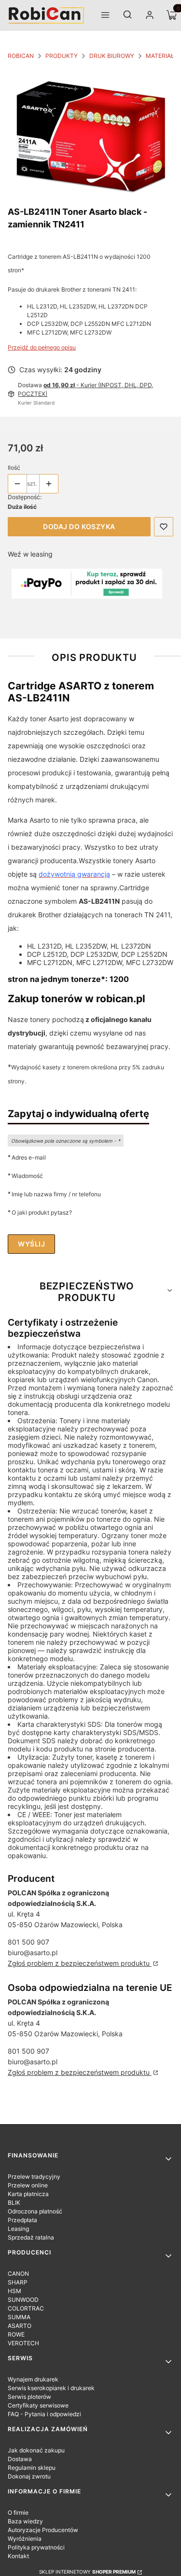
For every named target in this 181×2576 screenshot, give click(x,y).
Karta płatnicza (28, 2194)
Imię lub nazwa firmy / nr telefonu (56, 1194)
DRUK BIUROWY (112, 56)
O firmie (18, 2513)
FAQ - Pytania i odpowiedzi (44, 2414)
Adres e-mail (29, 1157)
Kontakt (18, 2556)
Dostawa (20, 2459)
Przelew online (28, 2185)
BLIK (14, 2203)
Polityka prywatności (36, 2547)
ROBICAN (21, 56)
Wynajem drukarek (33, 2379)
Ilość (14, 468)
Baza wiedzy (25, 2521)
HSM (14, 2291)
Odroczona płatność (35, 2211)
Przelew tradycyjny (34, 2177)
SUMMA (19, 2317)
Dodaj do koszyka (79, 526)
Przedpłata (22, 2220)
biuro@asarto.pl (33, 1953)
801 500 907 (28, 1942)
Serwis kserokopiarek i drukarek (51, 2388)
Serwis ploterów (29, 2397)
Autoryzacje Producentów (43, 2530)
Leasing (18, 2229)
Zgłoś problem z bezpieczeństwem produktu (80, 1963)
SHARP (18, 2282)
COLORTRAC (26, 2308)
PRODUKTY (62, 56)
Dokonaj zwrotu (29, 2476)
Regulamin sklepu (32, 2468)
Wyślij (31, 1244)
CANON (18, 2274)
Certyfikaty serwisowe (38, 2405)
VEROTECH (23, 2343)
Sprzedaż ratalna (31, 2237)
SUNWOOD (23, 2300)
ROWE (16, 2334)
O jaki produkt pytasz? (42, 1212)
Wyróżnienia (25, 2539)
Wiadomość (27, 1176)
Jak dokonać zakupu (36, 2450)
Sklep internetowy (87, 2572)
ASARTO (20, 2326)
